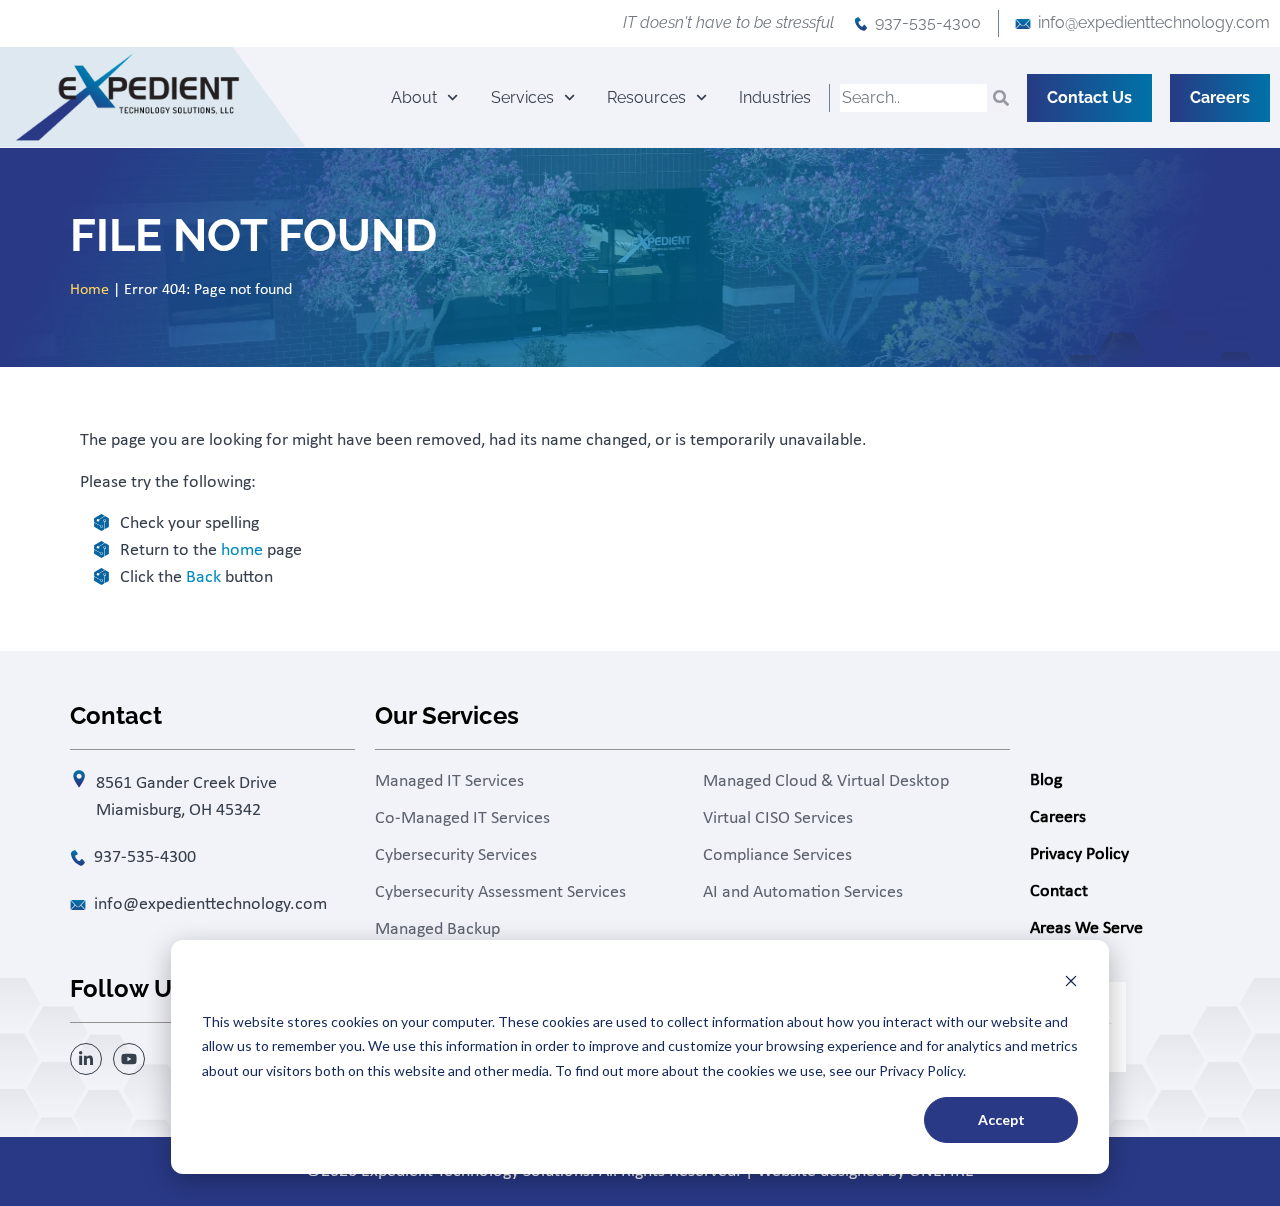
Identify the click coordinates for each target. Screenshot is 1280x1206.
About (414, 97)
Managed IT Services (449, 781)
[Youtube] (129, 1059)
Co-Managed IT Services (462, 818)
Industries (775, 97)
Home (89, 290)
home (242, 550)
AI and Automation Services (803, 892)
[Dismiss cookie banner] (1071, 983)
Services (522, 97)
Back (203, 577)
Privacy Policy (1079, 854)
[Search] (1001, 98)
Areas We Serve (1086, 928)
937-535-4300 (928, 22)
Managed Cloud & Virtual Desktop (826, 781)
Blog (1046, 780)
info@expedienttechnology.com (1154, 22)
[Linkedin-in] (86, 1059)
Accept (1001, 1119)
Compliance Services (777, 855)
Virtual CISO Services (778, 818)
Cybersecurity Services (456, 855)
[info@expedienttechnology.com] (1023, 24)
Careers (1058, 817)
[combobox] (913, 98)
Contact (1059, 891)
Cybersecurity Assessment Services (500, 892)
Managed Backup (437, 929)
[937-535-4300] (861, 24)
